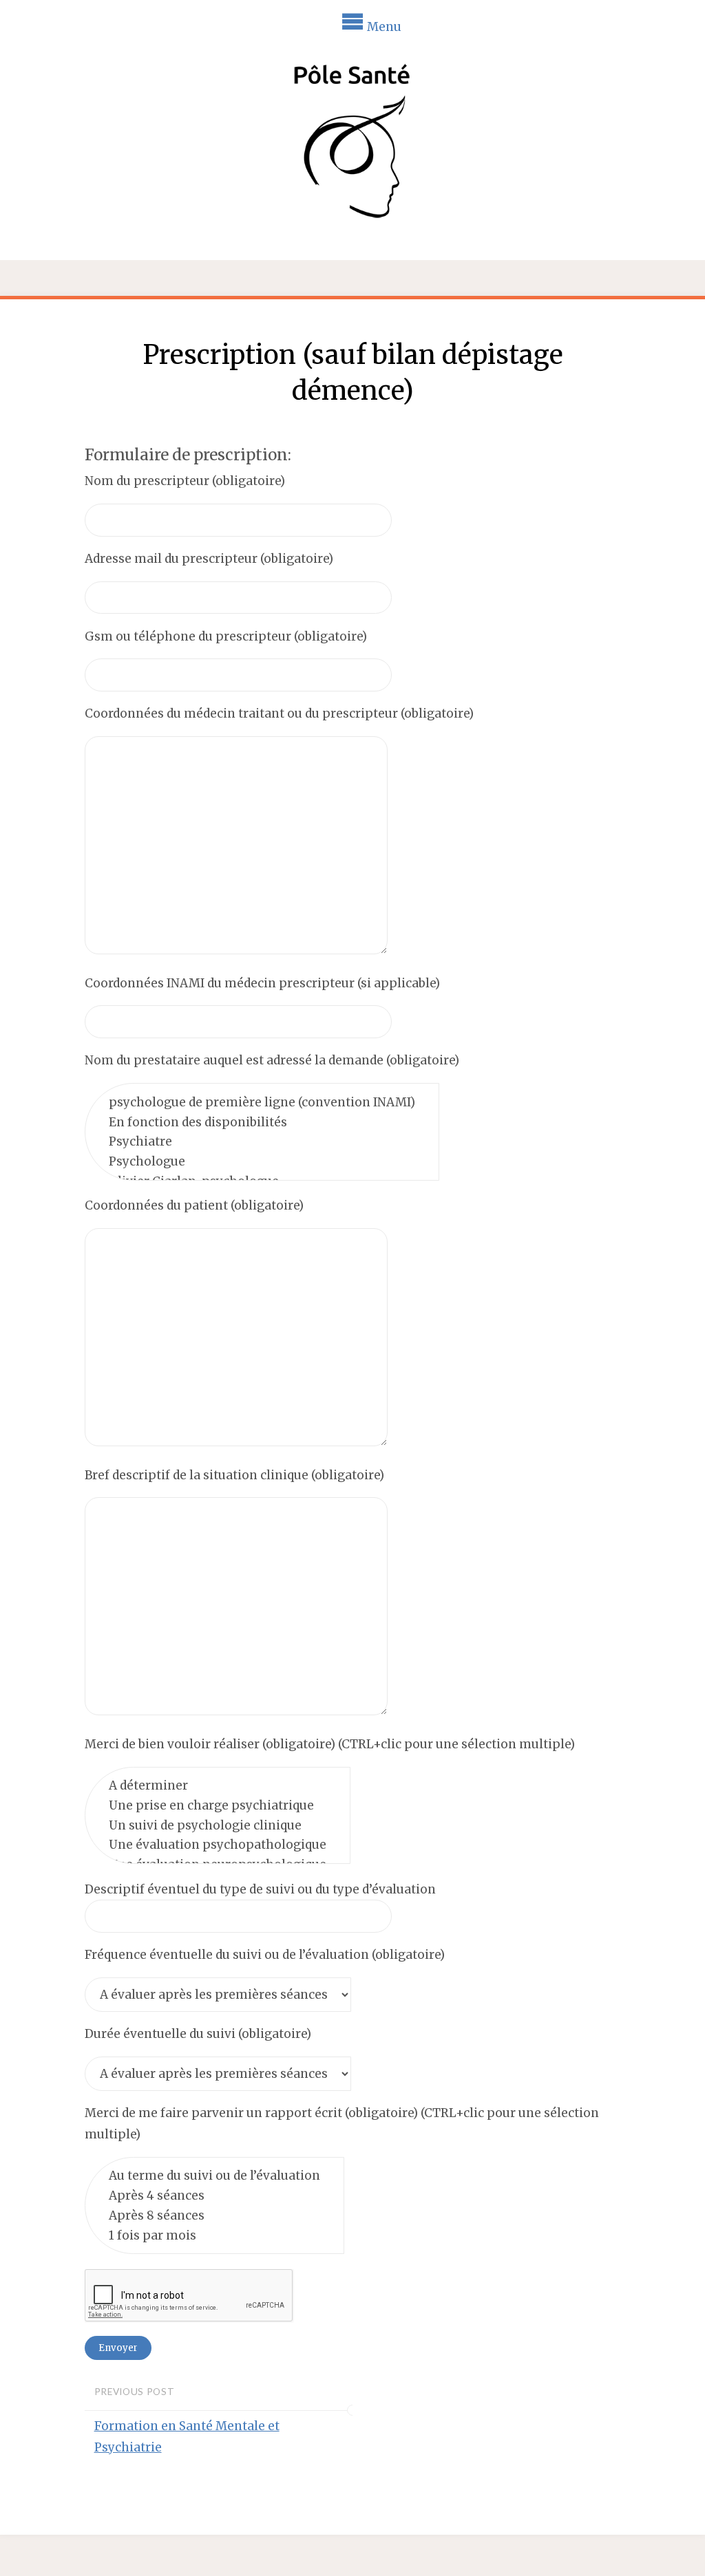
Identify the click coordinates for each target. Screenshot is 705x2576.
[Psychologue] (262, 1162)
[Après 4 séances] (214, 2196)
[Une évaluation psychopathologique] (218, 1845)
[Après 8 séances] (214, 2215)
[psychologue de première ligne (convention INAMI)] (262, 1102)
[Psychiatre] (262, 1142)
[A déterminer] (218, 1785)
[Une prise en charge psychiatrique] (218, 1805)
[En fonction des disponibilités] (262, 1122)
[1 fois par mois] (214, 2235)
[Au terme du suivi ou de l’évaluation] (214, 2176)
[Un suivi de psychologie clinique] (218, 1825)
